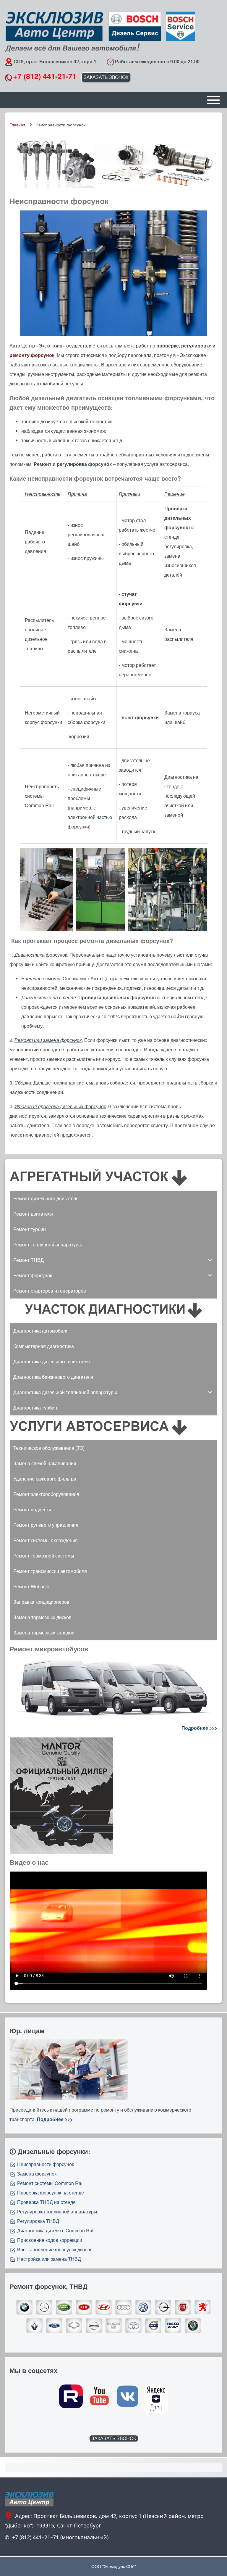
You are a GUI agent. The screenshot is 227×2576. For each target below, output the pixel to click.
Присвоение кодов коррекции (50, 2240)
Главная (17, 125)
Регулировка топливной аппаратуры (57, 2211)
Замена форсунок (37, 2174)
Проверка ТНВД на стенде (46, 2202)
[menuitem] (113, 1198)
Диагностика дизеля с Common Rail (56, 2230)
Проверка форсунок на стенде (51, 2193)
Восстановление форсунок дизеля (55, 2249)
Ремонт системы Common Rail (50, 2183)
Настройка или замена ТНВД (49, 2259)
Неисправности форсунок (46, 2164)
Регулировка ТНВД (38, 2221)
